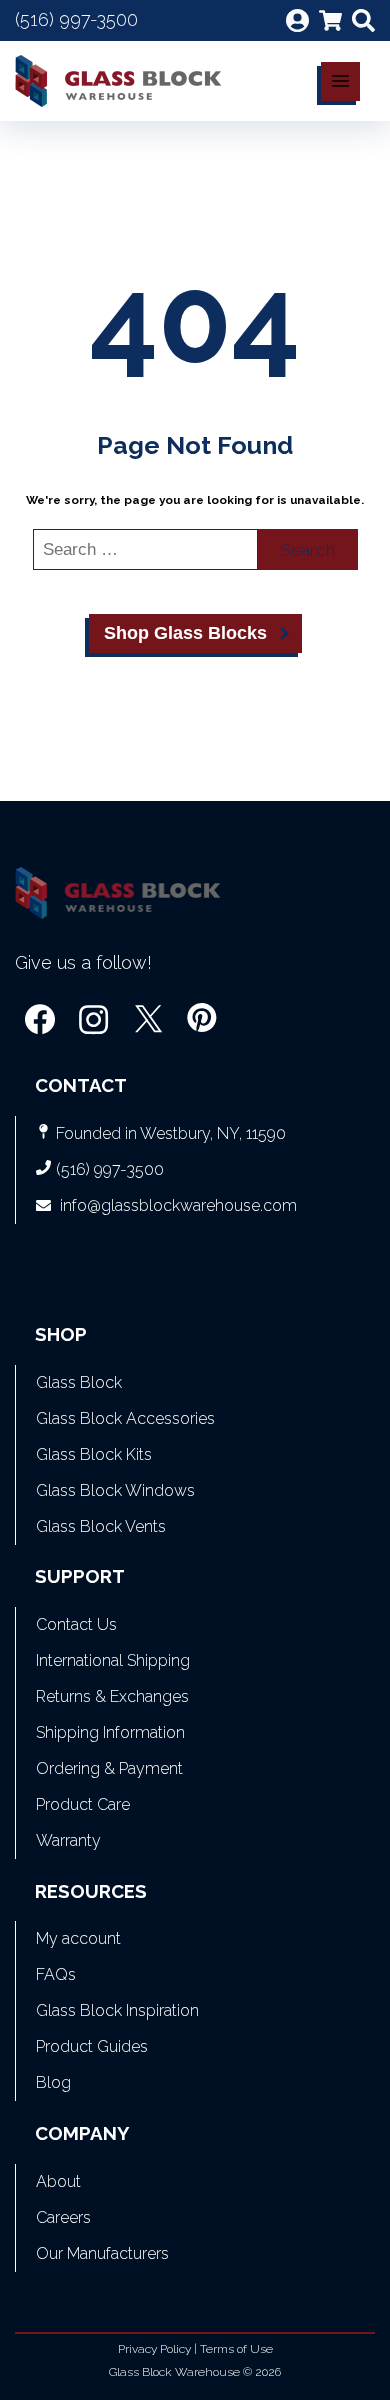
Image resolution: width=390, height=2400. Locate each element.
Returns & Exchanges (112, 1696)
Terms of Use (236, 2349)
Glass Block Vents (101, 1526)
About (58, 2181)
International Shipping (113, 1660)
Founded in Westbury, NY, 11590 (171, 1133)
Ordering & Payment (109, 1768)
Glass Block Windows (115, 1490)
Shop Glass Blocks (185, 633)
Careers (63, 2217)
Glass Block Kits (94, 1454)
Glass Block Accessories (125, 1418)
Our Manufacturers (102, 2253)
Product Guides (92, 2046)
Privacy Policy (154, 2349)
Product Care (83, 1804)
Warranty (68, 1840)
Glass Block (79, 1382)
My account (78, 1938)
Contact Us (76, 1624)
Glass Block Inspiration (117, 2010)
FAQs (56, 1974)
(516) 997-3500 (76, 19)
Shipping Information (110, 1732)
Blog (53, 2082)
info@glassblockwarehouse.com (178, 1205)
